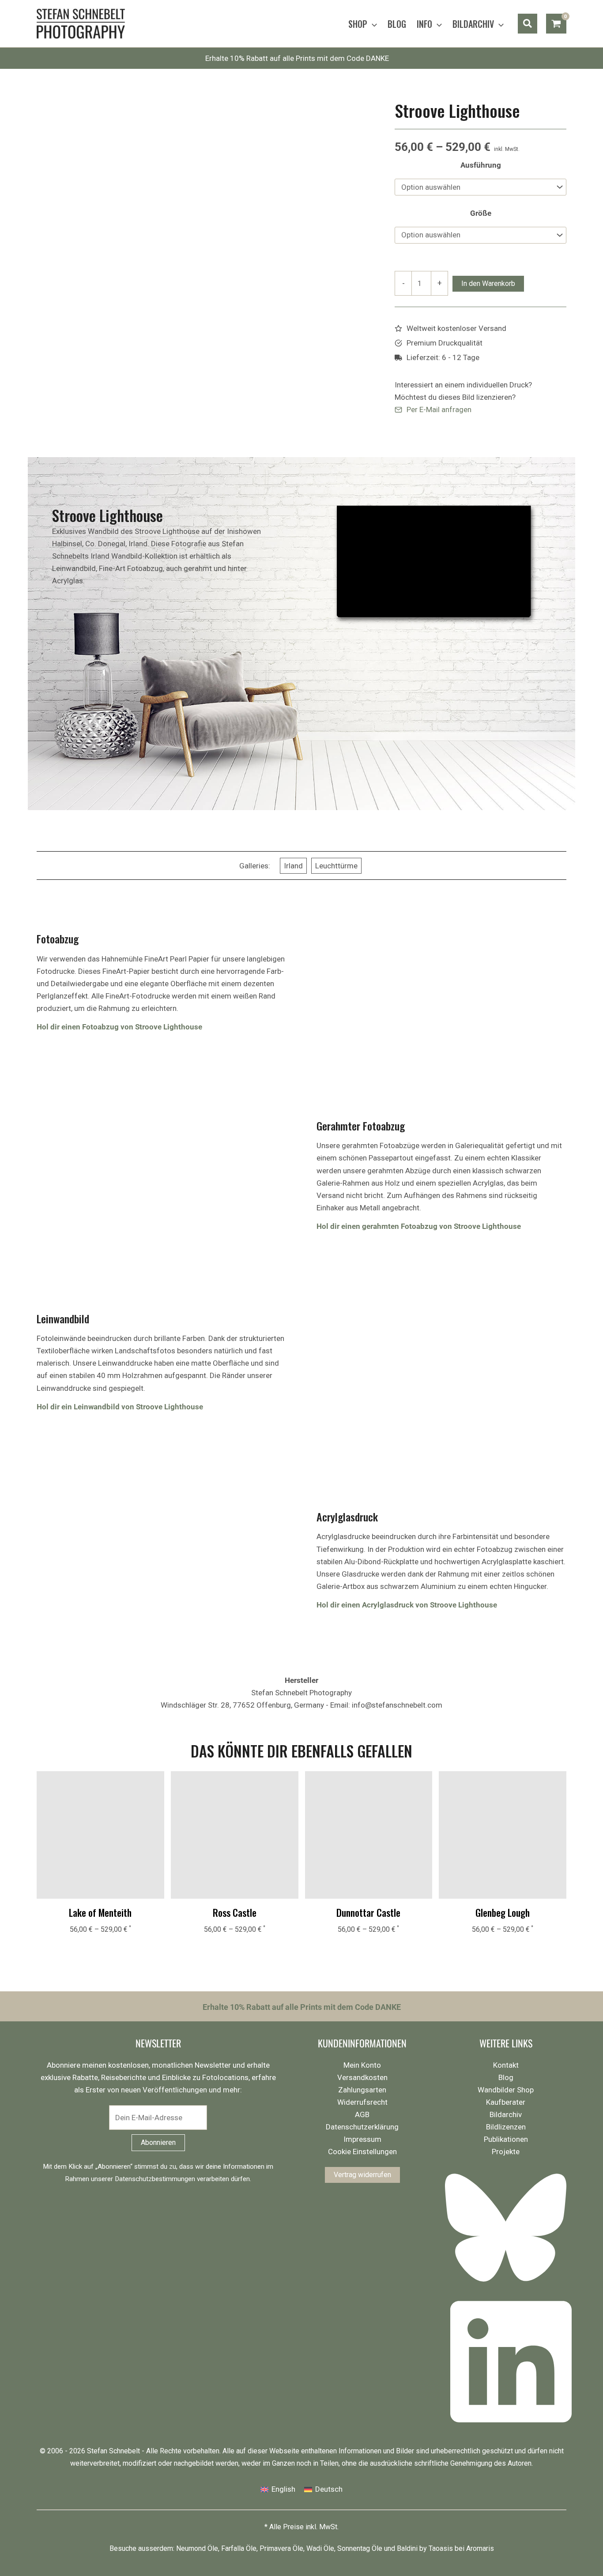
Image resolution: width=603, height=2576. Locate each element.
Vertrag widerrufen (362, 2175)
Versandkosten (362, 2077)
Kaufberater (506, 2102)
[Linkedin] (508, 2428)
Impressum (362, 2139)
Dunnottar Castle (368, 1912)
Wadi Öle (320, 2548)
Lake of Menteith (100, 1912)
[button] (372, 24)
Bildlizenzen (506, 2127)
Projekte (506, 2152)
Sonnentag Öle (360, 2548)
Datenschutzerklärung (362, 2127)
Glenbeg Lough (503, 1912)
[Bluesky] (508, 2286)
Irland (293, 866)
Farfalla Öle (239, 2548)
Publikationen (506, 2139)
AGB (362, 2114)
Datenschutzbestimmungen (155, 2179)
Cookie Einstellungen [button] (362, 2152)
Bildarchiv (506, 2114)
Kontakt (506, 2065)
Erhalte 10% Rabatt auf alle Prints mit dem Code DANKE (297, 58)
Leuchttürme (336, 866)
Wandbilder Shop (506, 2090)
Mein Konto (362, 2065)
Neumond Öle (197, 2548)
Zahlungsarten (362, 2090)
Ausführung (481, 165)
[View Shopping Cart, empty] (556, 24)
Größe (481, 213)
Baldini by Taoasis (425, 2548)
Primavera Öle (281, 2548)
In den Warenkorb (488, 284)
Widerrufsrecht (362, 2102)
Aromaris (480, 2548)
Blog (506, 2077)
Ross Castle (235, 1912)
